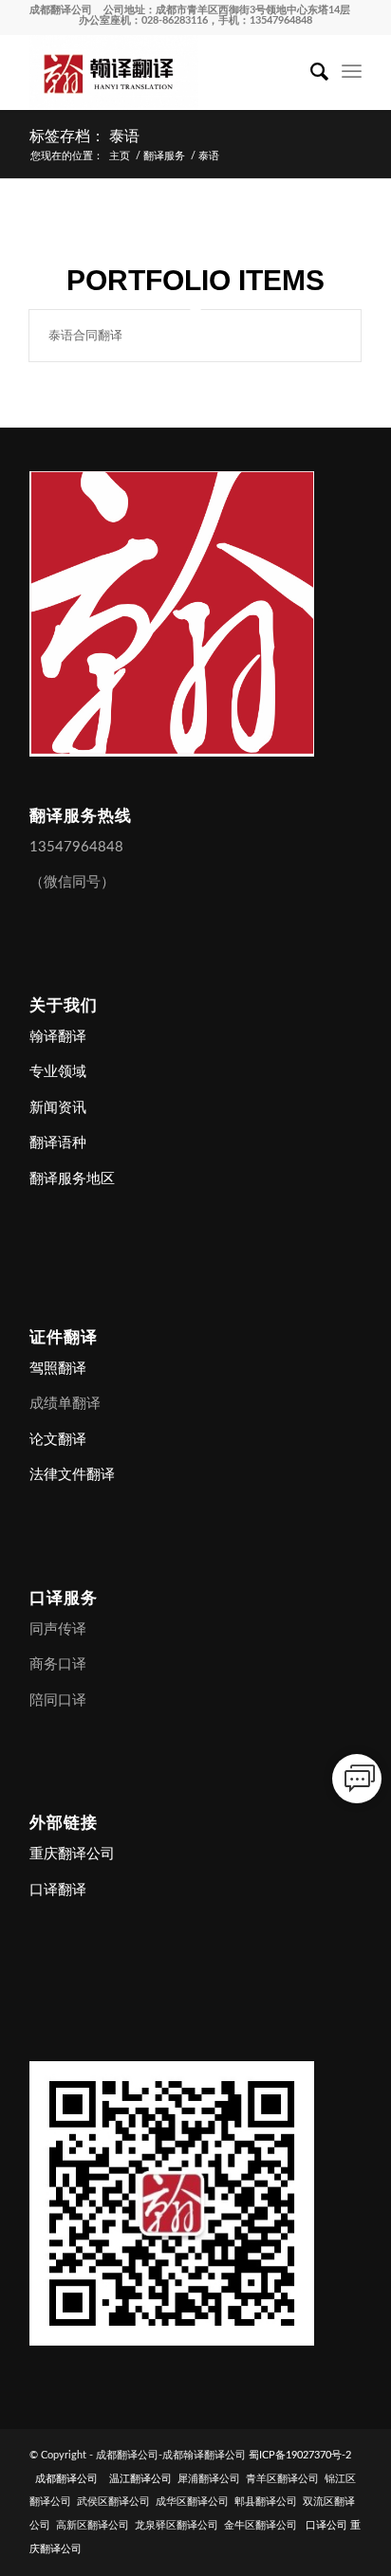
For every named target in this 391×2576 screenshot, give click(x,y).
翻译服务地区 (72, 1179)
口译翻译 (58, 1890)
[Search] (310, 72)
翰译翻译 (58, 1037)
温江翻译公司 (140, 2479)
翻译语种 (58, 1143)
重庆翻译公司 (72, 1854)
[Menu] (352, 72)
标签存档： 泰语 (84, 136)
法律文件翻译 (72, 1475)
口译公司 (326, 2525)
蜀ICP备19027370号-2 (300, 2455)
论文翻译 (58, 1440)
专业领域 (58, 1072)
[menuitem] (310, 72)
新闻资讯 (58, 1108)
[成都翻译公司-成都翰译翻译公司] (162, 72)
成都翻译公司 (61, 10)
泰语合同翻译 (85, 335)
